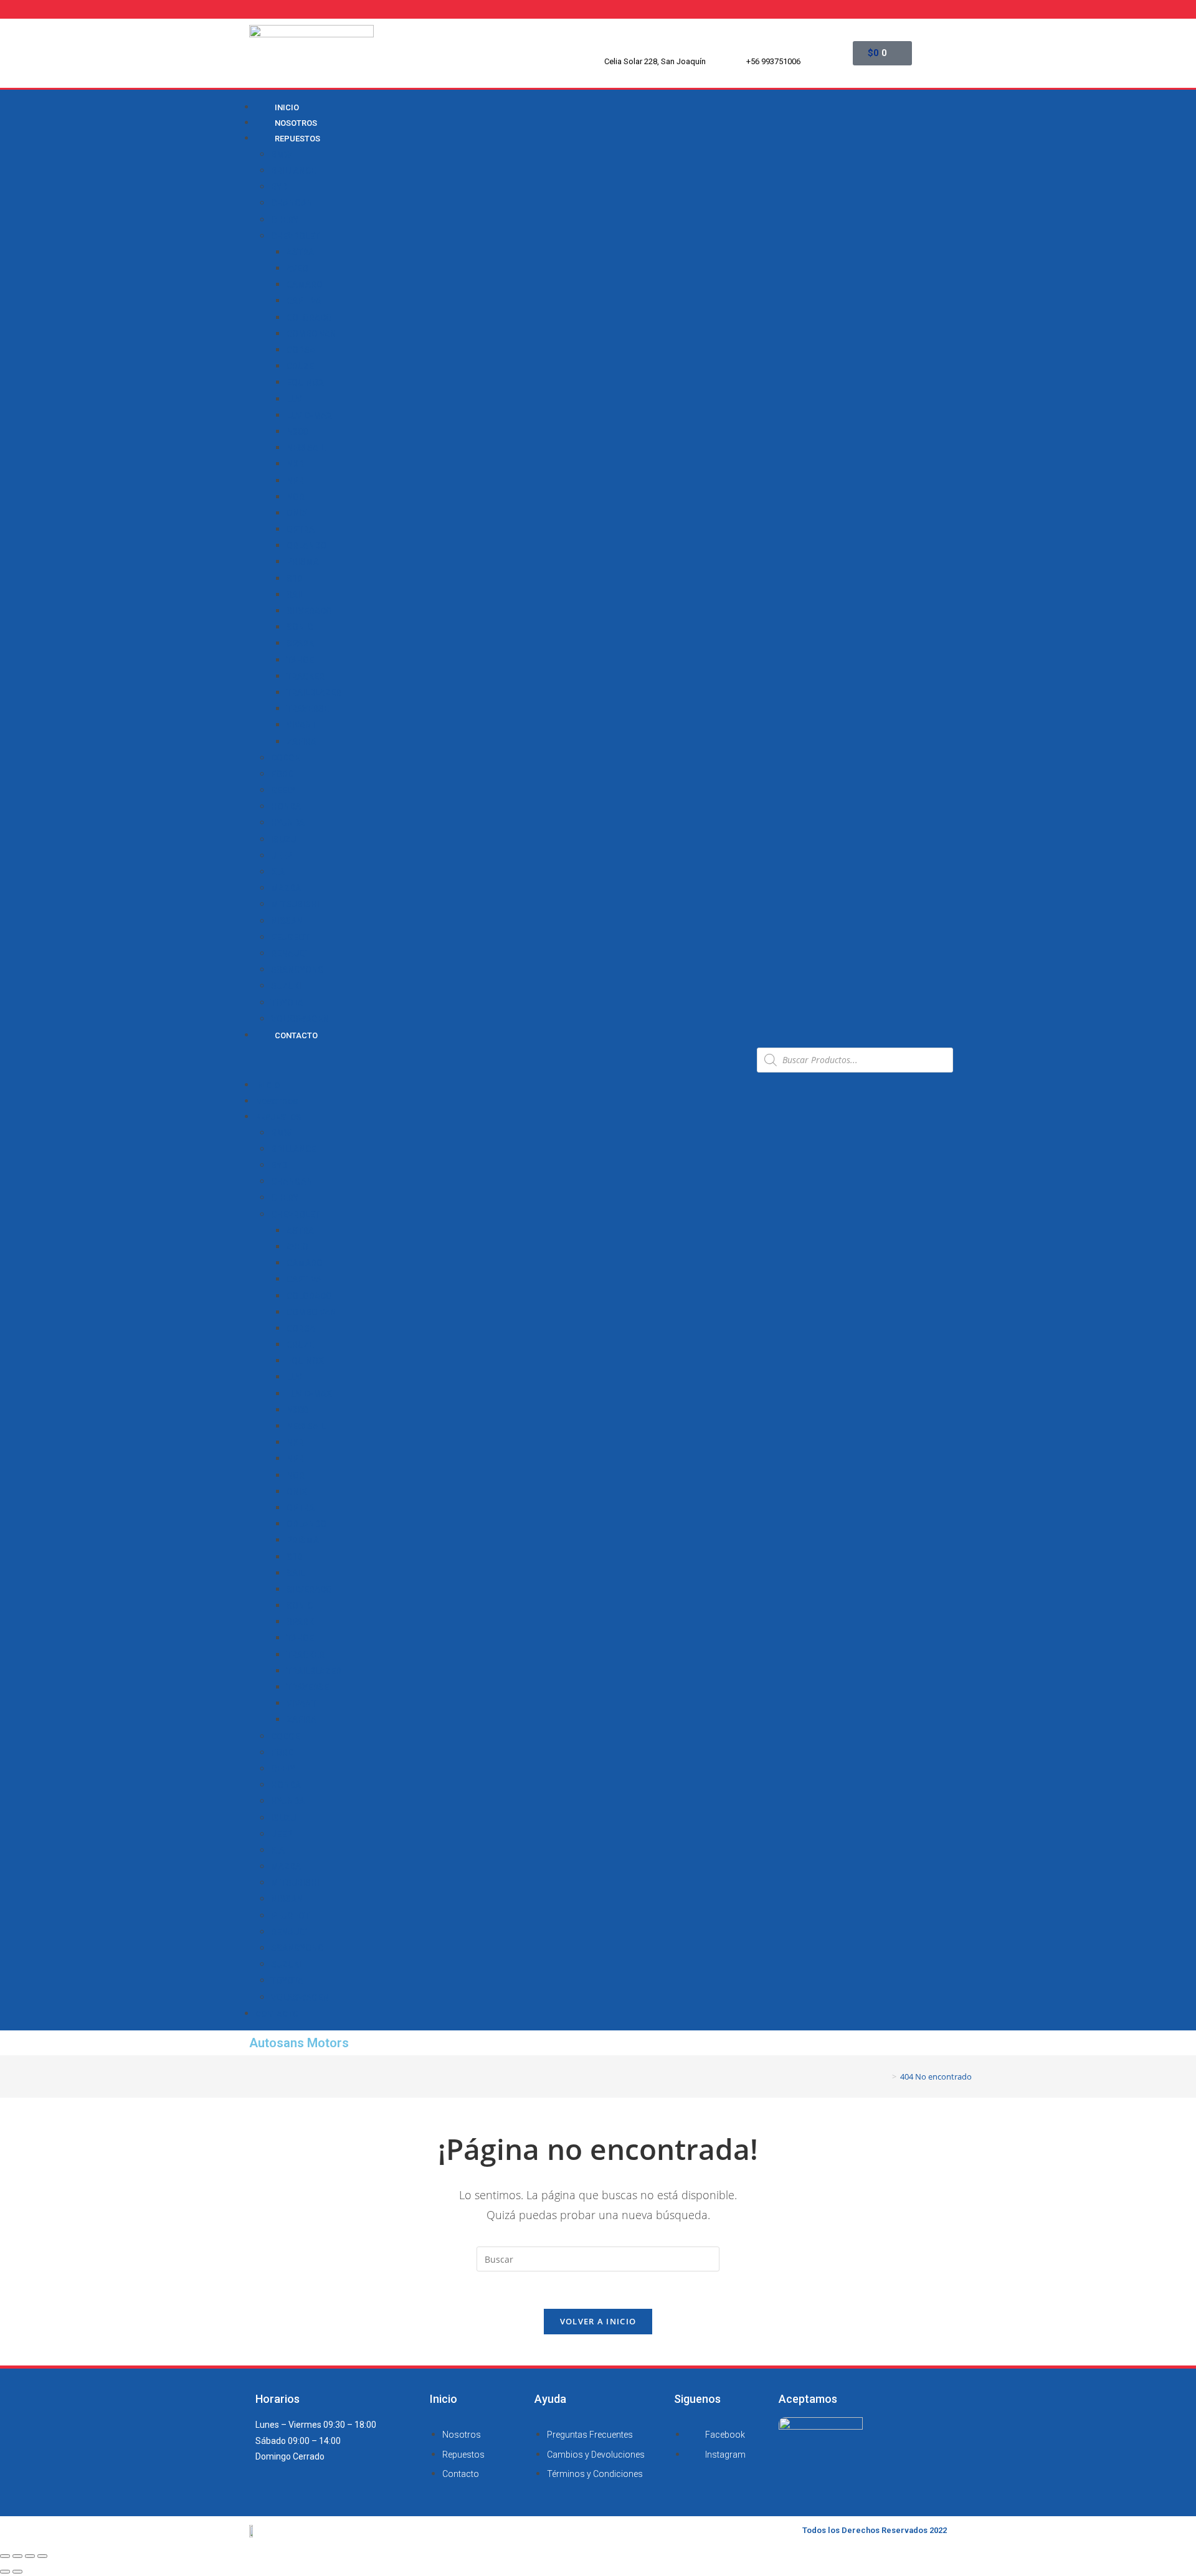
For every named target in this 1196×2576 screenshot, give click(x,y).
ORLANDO (306, 546)
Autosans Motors (299, 2043)
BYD (279, 187)
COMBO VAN (311, 334)
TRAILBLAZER (314, 693)
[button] (495, 1060)
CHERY (285, 220)
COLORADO (309, 318)
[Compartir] (17, 2556)
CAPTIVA (304, 301)
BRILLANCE (293, 171)
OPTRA (301, 529)
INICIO (268, 1085)
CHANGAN (292, 203)
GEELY (283, 790)
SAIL (296, 595)
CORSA (301, 350)
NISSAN (287, 921)
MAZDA (286, 888)
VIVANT (301, 725)
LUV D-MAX (309, 415)
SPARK (300, 643)
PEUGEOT (290, 937)
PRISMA (303, 562)
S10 (294, 579)
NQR (296, 497)
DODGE (285, 758)
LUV (294, 399)
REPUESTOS (297, 139)
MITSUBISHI (295, 904)
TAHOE (300, 660)
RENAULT (289, 954)
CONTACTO (296, 1035)
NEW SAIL (306, 448)
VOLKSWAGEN (300, 1019)
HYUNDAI (289, 823)
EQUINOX (305, 382)
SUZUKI (286, 986)
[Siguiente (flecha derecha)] (17, 2572)
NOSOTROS (277, 1101)
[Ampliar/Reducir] (42, 2556)
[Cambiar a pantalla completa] (30, 2556)
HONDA (286, 807)
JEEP (282, 856)
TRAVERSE (308, 709)
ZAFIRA (301, 742)
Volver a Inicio (598, 2321)
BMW (281, 154)
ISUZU (283, 840)
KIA (278, 872)
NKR (295, 464)
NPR (295, 481)
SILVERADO (309, 611)
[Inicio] (885, 2076)
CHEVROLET (295, 236)
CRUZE (300, 366)
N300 (297, 432)
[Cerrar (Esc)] (5, 2556)
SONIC (300, 627)
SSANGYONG (297, 970)
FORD (282, 774)
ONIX (297, 513)
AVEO (297, 268)
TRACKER (306, 676)
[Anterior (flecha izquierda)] (5, 2572)
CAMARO (305, 285)
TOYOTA (287, 1003)
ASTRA (300, 252)
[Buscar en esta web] (598, 2258)
